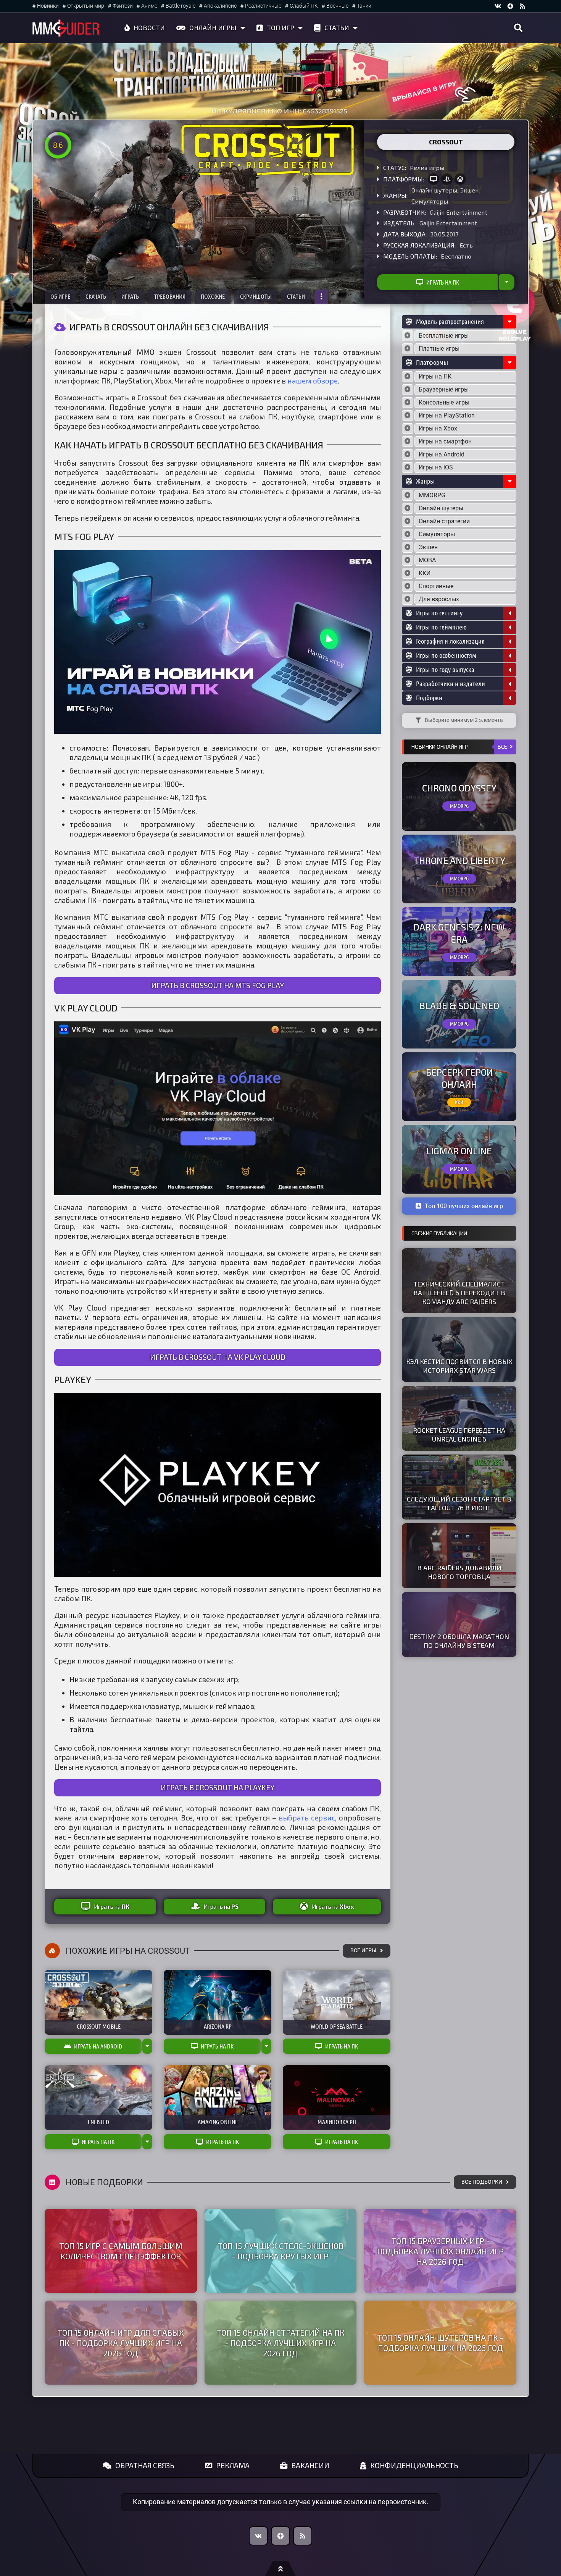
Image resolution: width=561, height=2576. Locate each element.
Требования (170, 296)
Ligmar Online (459, 1151)
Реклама (233, 2465)
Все (502, 747)
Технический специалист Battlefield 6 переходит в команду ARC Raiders (459, 1293)
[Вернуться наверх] (280, 2568)
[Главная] (66, 28)
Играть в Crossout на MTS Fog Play (218, 985)
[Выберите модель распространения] (408, 336)
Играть (130, 296)
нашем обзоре (313, 381)
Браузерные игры (444, 389)
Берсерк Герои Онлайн (459, 1078)
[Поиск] (518, 28)
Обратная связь (145, 2465)
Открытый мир (86, 6)
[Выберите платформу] (408, 377)
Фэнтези (123, 6)
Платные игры (439, 349)
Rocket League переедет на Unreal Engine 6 (459, 1434)
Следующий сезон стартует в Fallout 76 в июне (459, 1503)
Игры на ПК (435, 376)
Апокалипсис (220, 6)
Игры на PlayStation (447, 415)
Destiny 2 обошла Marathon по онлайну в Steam (459, 1641)
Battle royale (181, 6)
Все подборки (482, 2182)
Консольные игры (444, 402)
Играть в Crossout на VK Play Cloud (218, 1357)
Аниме (149, 6)
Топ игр (280, 28)
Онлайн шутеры (434, 190)
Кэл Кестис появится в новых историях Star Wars (459, 1366)
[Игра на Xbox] (460, 179)
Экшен (469, 190)
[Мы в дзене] (510, 6)
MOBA (427, 560)
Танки (364, 6)
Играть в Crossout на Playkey (218, 1787)
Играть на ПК (443, 282)
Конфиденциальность (414, 2465)
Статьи (337, 28)
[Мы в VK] (498, 6)
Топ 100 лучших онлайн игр (464, 1206)
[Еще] (321, 297)
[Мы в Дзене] (280, 2536)
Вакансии (310, 2465)
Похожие (213, 296)
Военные (337, 6)
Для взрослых (439, 599)
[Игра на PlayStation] (447, 179)
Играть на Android (98, 2046)
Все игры (363, 1951)
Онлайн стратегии (444, 521)
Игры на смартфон (445, 441)
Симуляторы (430, 201)
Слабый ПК (304, 6)
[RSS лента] (522, 6)
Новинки (48, 6)
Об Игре (60, 296)
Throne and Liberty (459, 860)
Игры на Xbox (438, 428)
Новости (149, 28)
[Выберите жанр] (408, 495)
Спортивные (436, 586)
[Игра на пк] (434, 179)
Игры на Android (442, 454)
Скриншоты (256, 296)
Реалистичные (263, 6)
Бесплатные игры (444, 336)
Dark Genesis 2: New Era (459, 933)
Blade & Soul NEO (459, 1006)
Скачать (96, 296)
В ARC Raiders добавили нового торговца (459, 1572)
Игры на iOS (436, 467)
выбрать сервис (307, 1818)
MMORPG (432, 495)
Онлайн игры (213, 28)
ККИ (425, 573)
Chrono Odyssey (459, 788)
